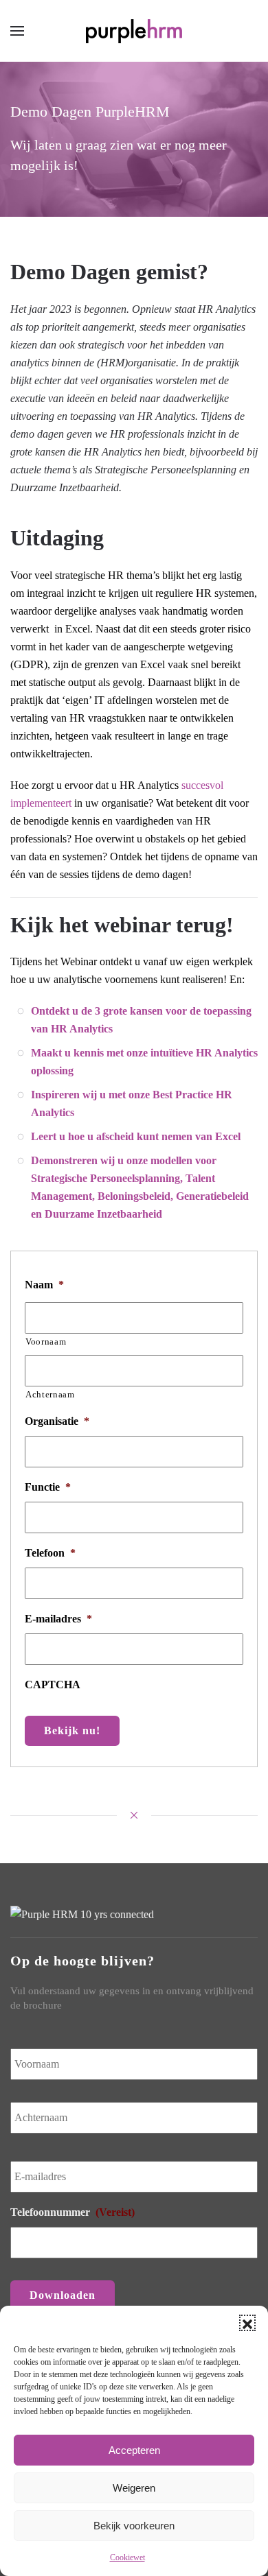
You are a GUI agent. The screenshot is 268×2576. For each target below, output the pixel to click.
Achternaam (50, 1394)
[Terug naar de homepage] (134, 31)
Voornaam (46, 1342)
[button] (247, 2323)
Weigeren (134, 2488)
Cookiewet (127, 2557)
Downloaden (63, 2295)
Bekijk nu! (72, 1730)
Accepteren (134, 2450)
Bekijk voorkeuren (134, 2526)
